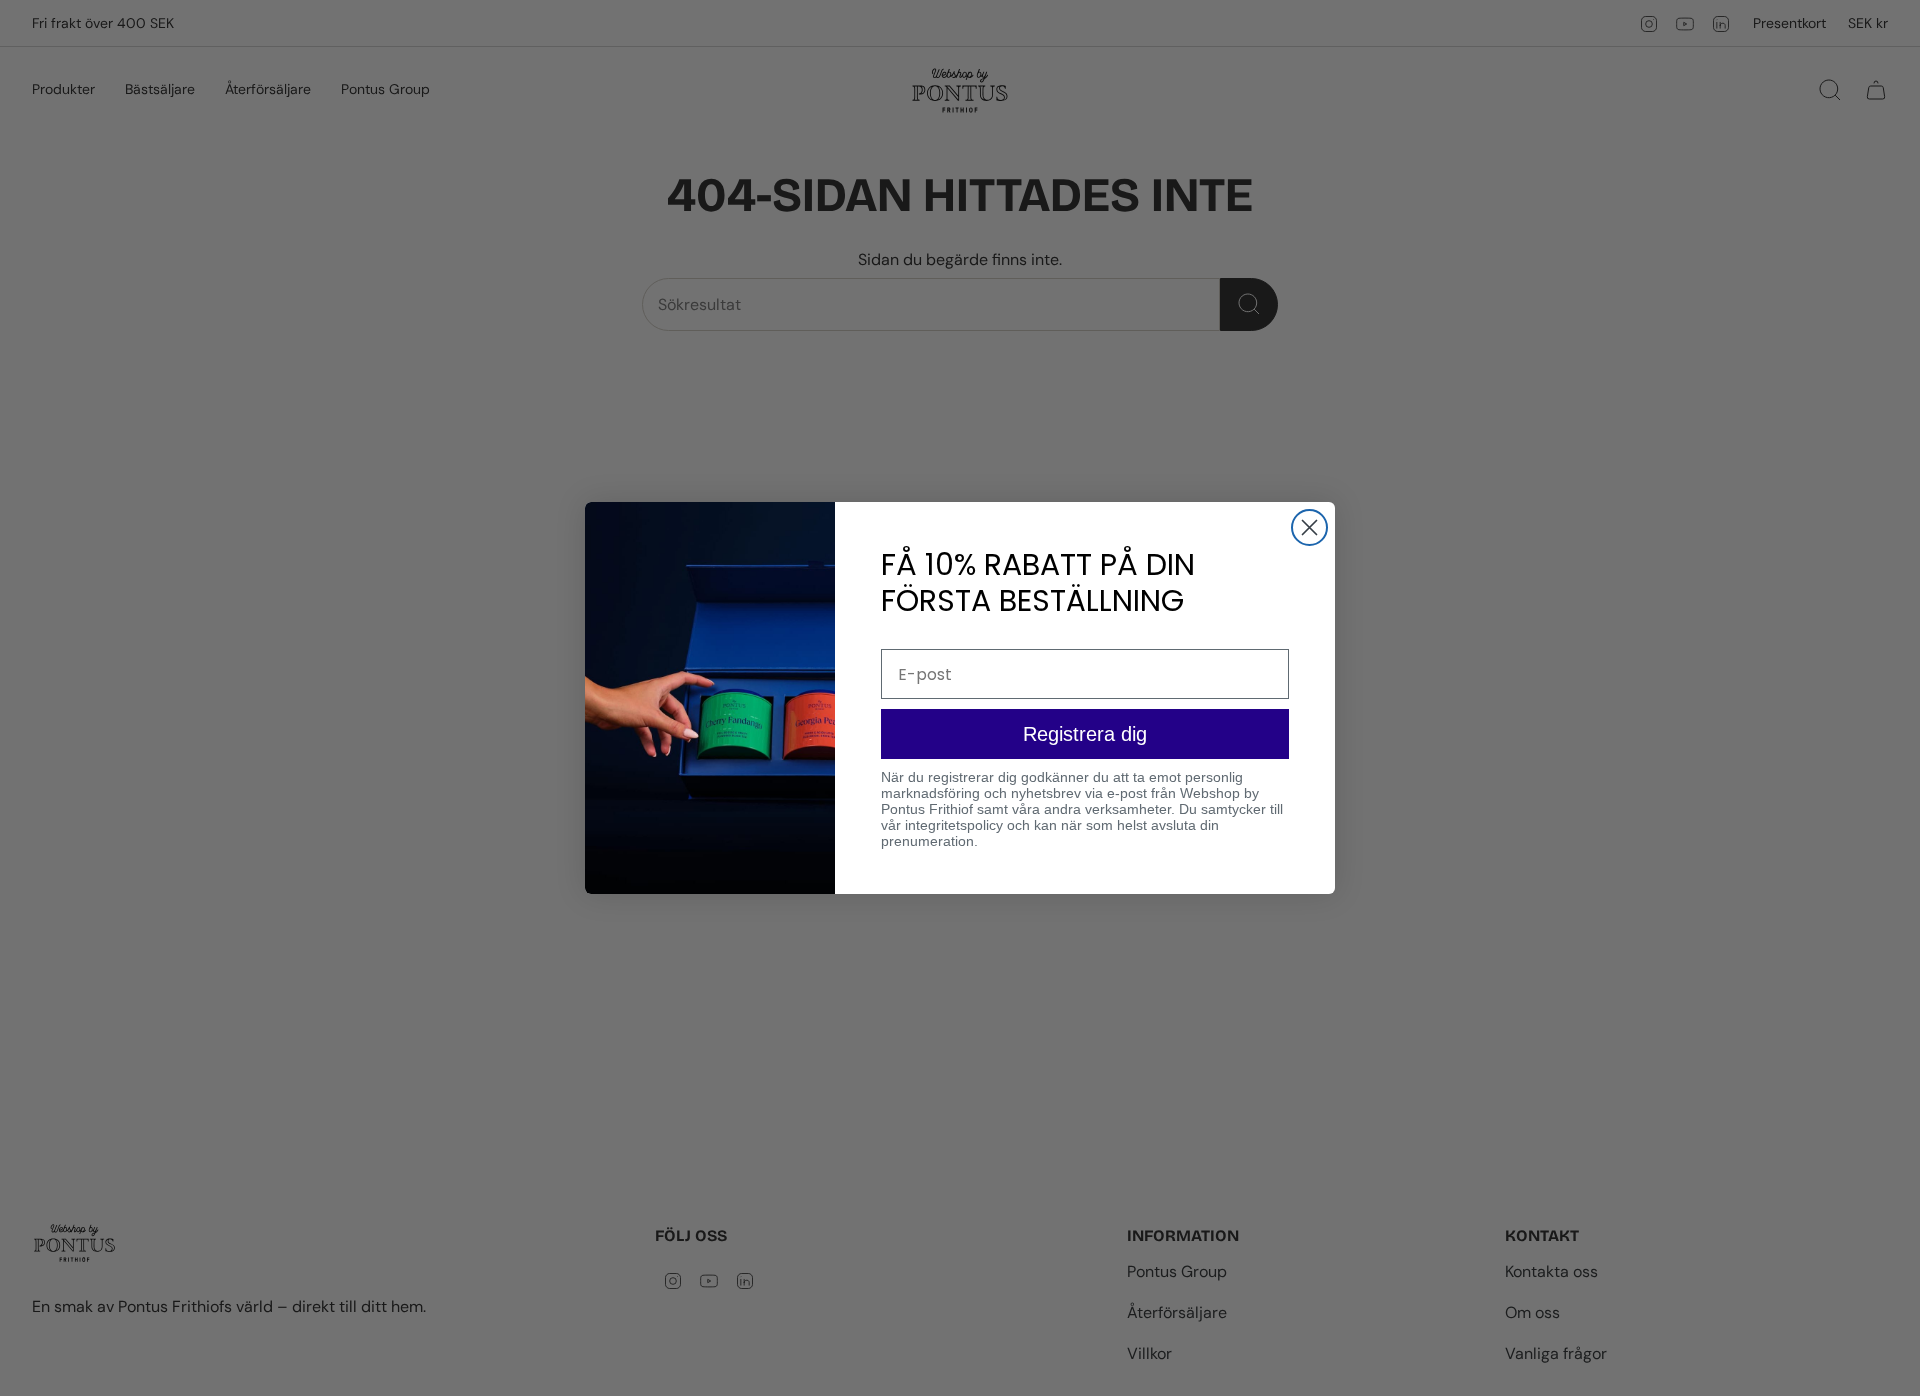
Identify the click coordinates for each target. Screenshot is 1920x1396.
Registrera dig (1085, 734)
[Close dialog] (1309, 527)
